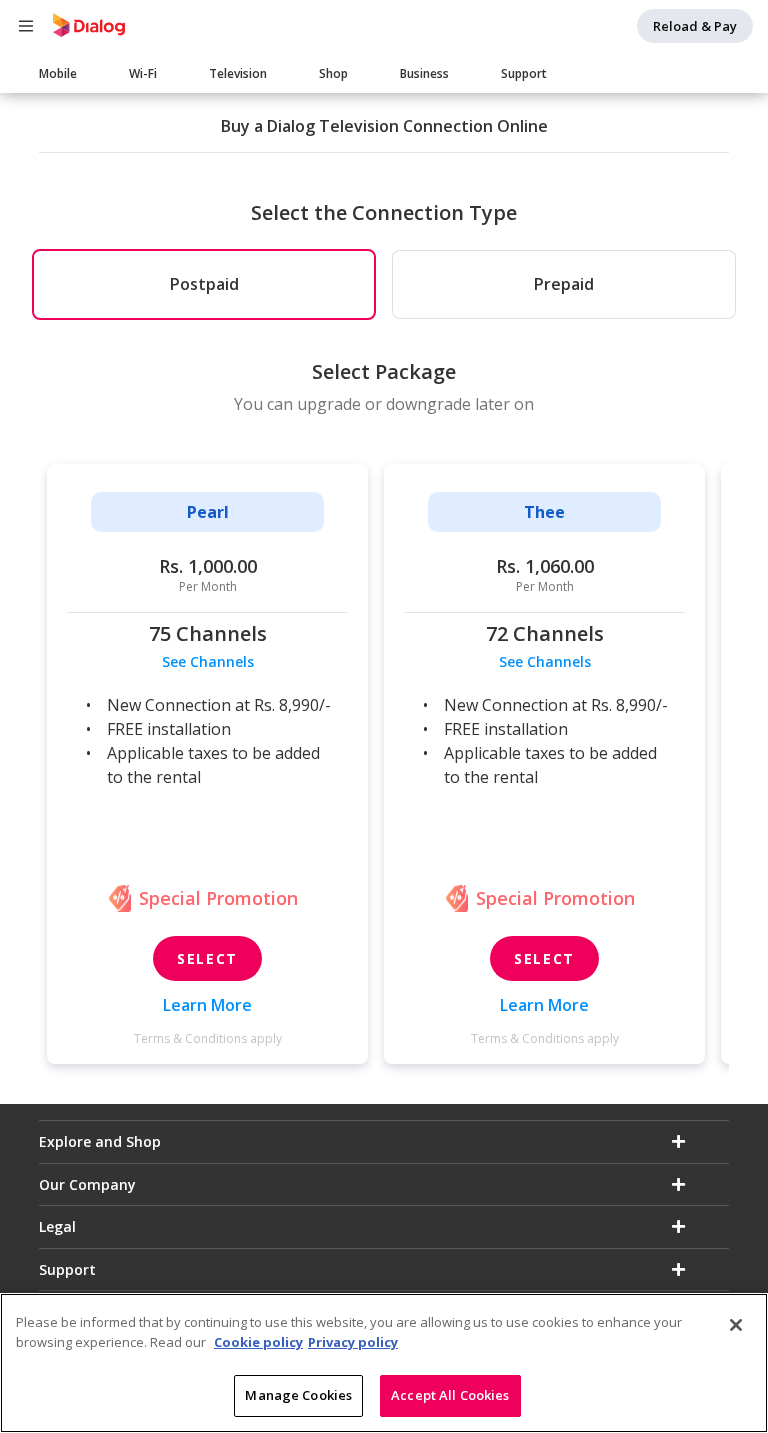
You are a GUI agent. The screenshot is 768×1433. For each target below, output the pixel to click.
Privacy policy (353, 1342)
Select (207, 958)
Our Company (87, 1184)
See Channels (208, 661)
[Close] (736, 1325)
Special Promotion (218, 898)
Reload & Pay (695, 26)
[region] (384, 1363)
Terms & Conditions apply (208, 1038)
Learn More (207, 1005)
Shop (333, 73)
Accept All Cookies (450, 1395)
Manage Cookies (298, 1395)
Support (524, 73)
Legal (57, 1226)
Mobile (58, 73)
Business (424, 73)
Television (238, 73)
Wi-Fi (143, 73)
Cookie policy (258, 1342)
